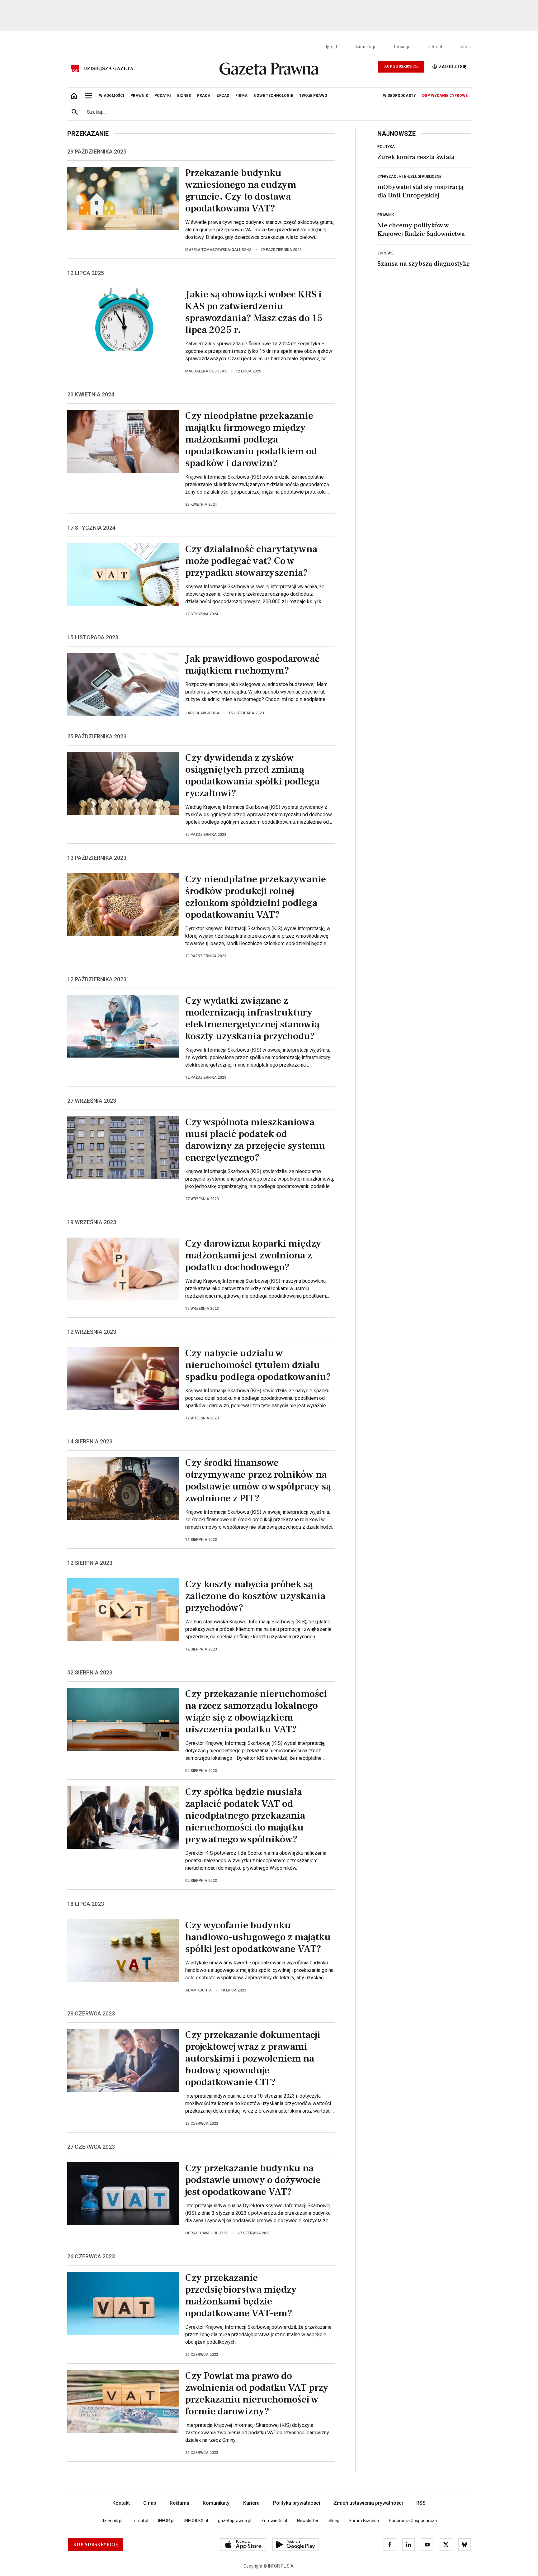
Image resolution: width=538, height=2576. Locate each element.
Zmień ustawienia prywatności (368, 2503)
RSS (421, 2503)
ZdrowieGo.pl (274, 2521)
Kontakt (121, 2503)
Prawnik (386, 215)
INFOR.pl (166, 2521)
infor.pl (435, 47)
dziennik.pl (365, 47)
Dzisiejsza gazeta (108, 69)
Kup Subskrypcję (401, 66)
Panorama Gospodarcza (413, 2521)
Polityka (386, 147)
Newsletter (308, 2521)
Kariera (251, 2503)
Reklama (179, 2503)
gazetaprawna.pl (235, 2521)
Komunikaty (216, 2503)
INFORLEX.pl (196, 2521)
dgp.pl (331, 47)
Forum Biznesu (364, 2521)
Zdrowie (386, 253)
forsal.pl (402, 47)
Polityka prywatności (297, 2503)
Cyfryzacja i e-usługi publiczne (409, 177)
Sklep (465, 47)
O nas (150, 2503)
